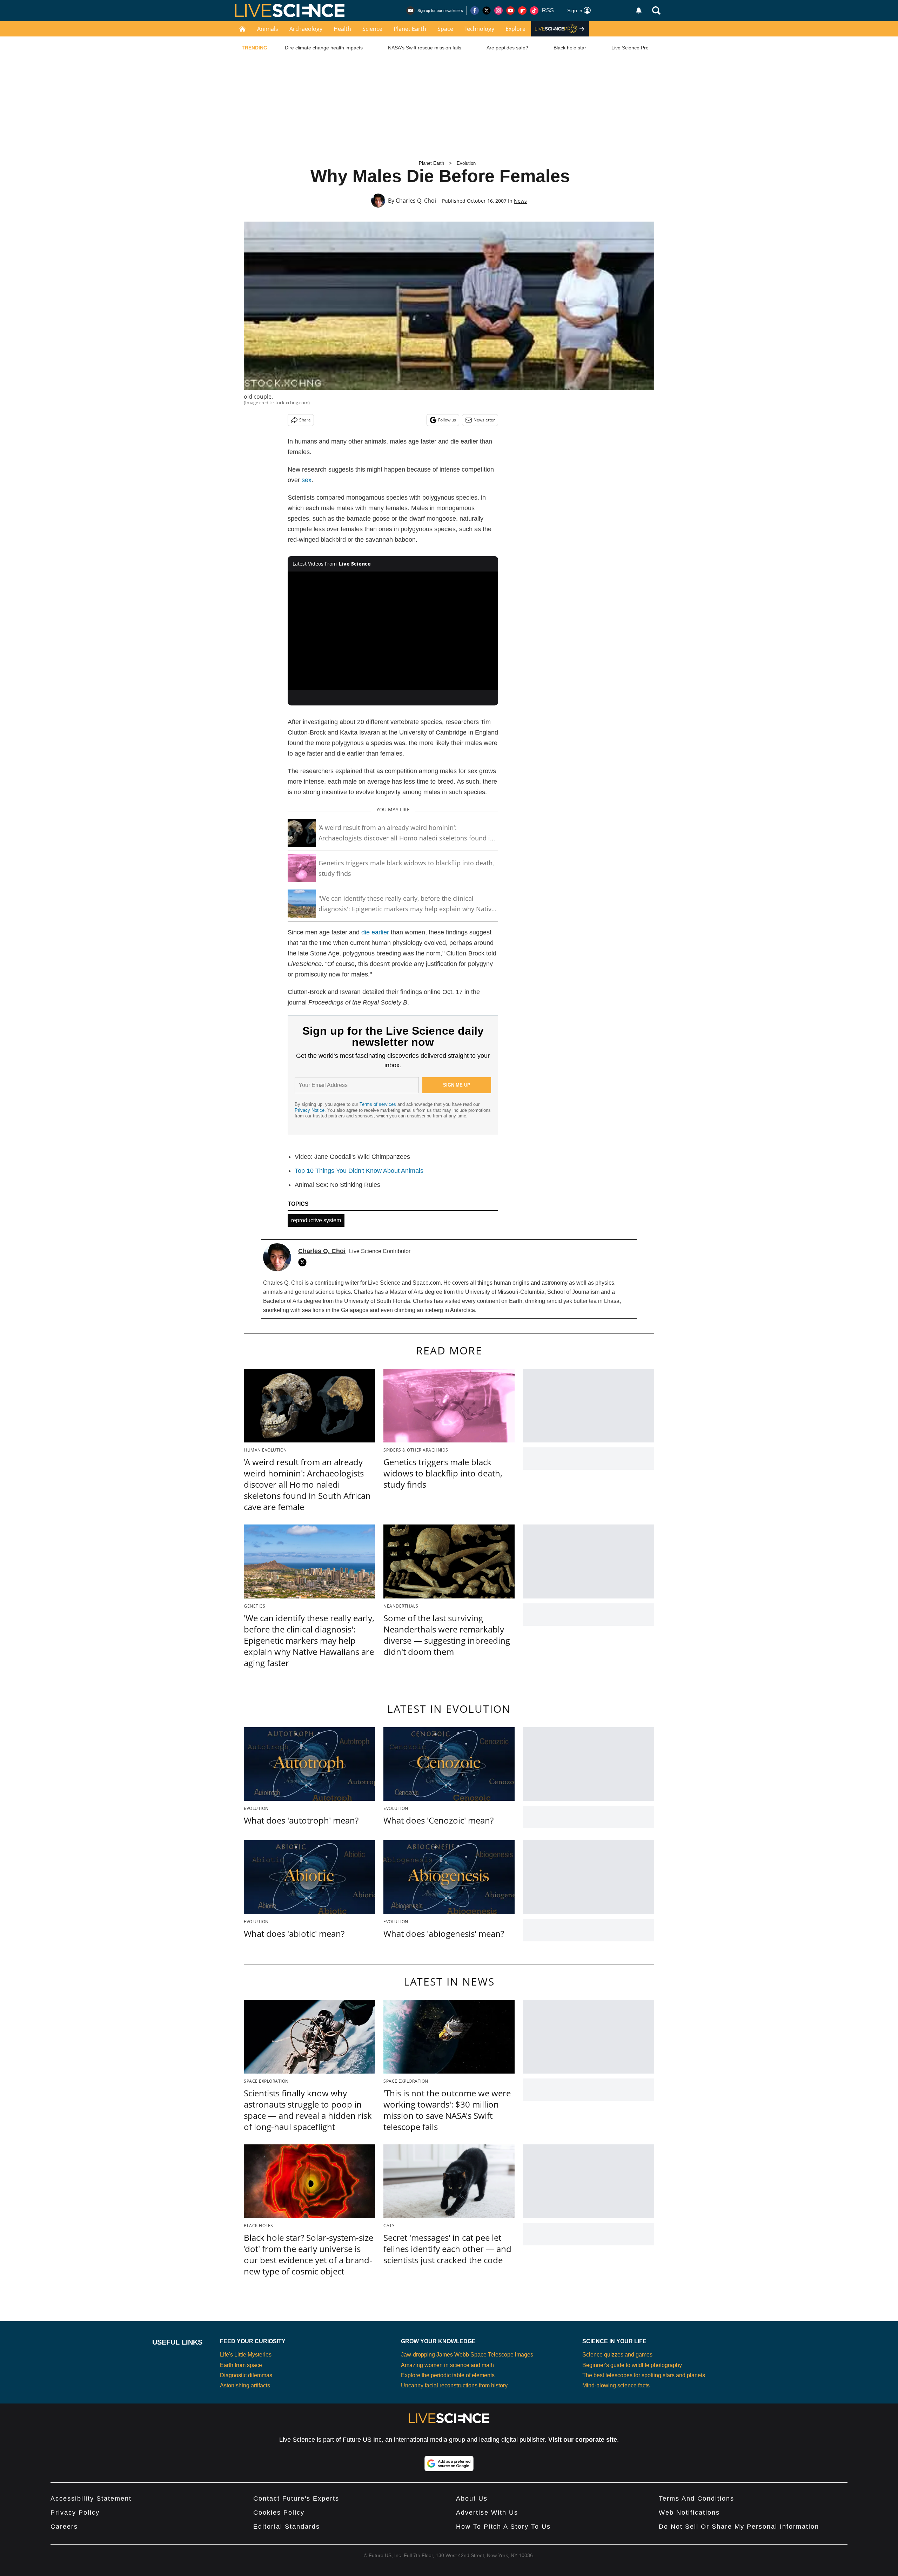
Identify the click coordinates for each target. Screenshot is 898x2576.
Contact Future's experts (296, 2499)
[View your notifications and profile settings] (639, 11)
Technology (479, 29)
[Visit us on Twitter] (487, 11)
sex (307, 480)
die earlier (375, 932)
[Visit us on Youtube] (510, 11)
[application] (393, 631)
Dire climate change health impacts (324, 48)
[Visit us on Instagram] (498, 11)
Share (305, 420)
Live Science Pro (630, 48)
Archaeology (306, 29)
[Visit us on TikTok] (534, 11)
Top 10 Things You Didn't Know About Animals (359, 1171)
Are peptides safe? (507, 48)
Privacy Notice (310, 1110)
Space (445, 29)
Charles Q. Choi (416, 201)
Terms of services (378, 1104)
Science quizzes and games (617, 2355)
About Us (472, 2499)
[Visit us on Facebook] (475, 11)
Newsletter (484, 420)
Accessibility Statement (91, 2499)
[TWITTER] (304, 1262)
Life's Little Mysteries (246, 2355)
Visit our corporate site (583, 2440)
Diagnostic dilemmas (246, 2375)
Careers (64, 2527)
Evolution (466, 163)
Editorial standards (287, 2527)
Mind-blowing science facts (616, 2385)
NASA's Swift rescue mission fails (425, 48)
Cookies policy (279, 2513)
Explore (515, 29)
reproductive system (316, 1220)
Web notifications (689, 2513)
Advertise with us (487, 2513)
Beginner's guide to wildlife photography (632, 2365)
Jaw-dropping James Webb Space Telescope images (467, 2355)
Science (372, 29)
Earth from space (241, 2365)
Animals (268, 29)
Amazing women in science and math (447, 2365)
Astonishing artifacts (245, 2385)
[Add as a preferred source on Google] (449, 2463)
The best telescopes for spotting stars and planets (644, 2375)
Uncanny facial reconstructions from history (454, 2385)
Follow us (447, 420)
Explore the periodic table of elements (448, 2375)
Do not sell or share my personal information (739, 2527)
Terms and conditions (696, 2499)
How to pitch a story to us (503, 2527)
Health (342, 29)
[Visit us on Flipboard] (522, 11)
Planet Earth (410, 29)
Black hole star (570, 48)
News (520, 201)
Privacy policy (75, 2513)
